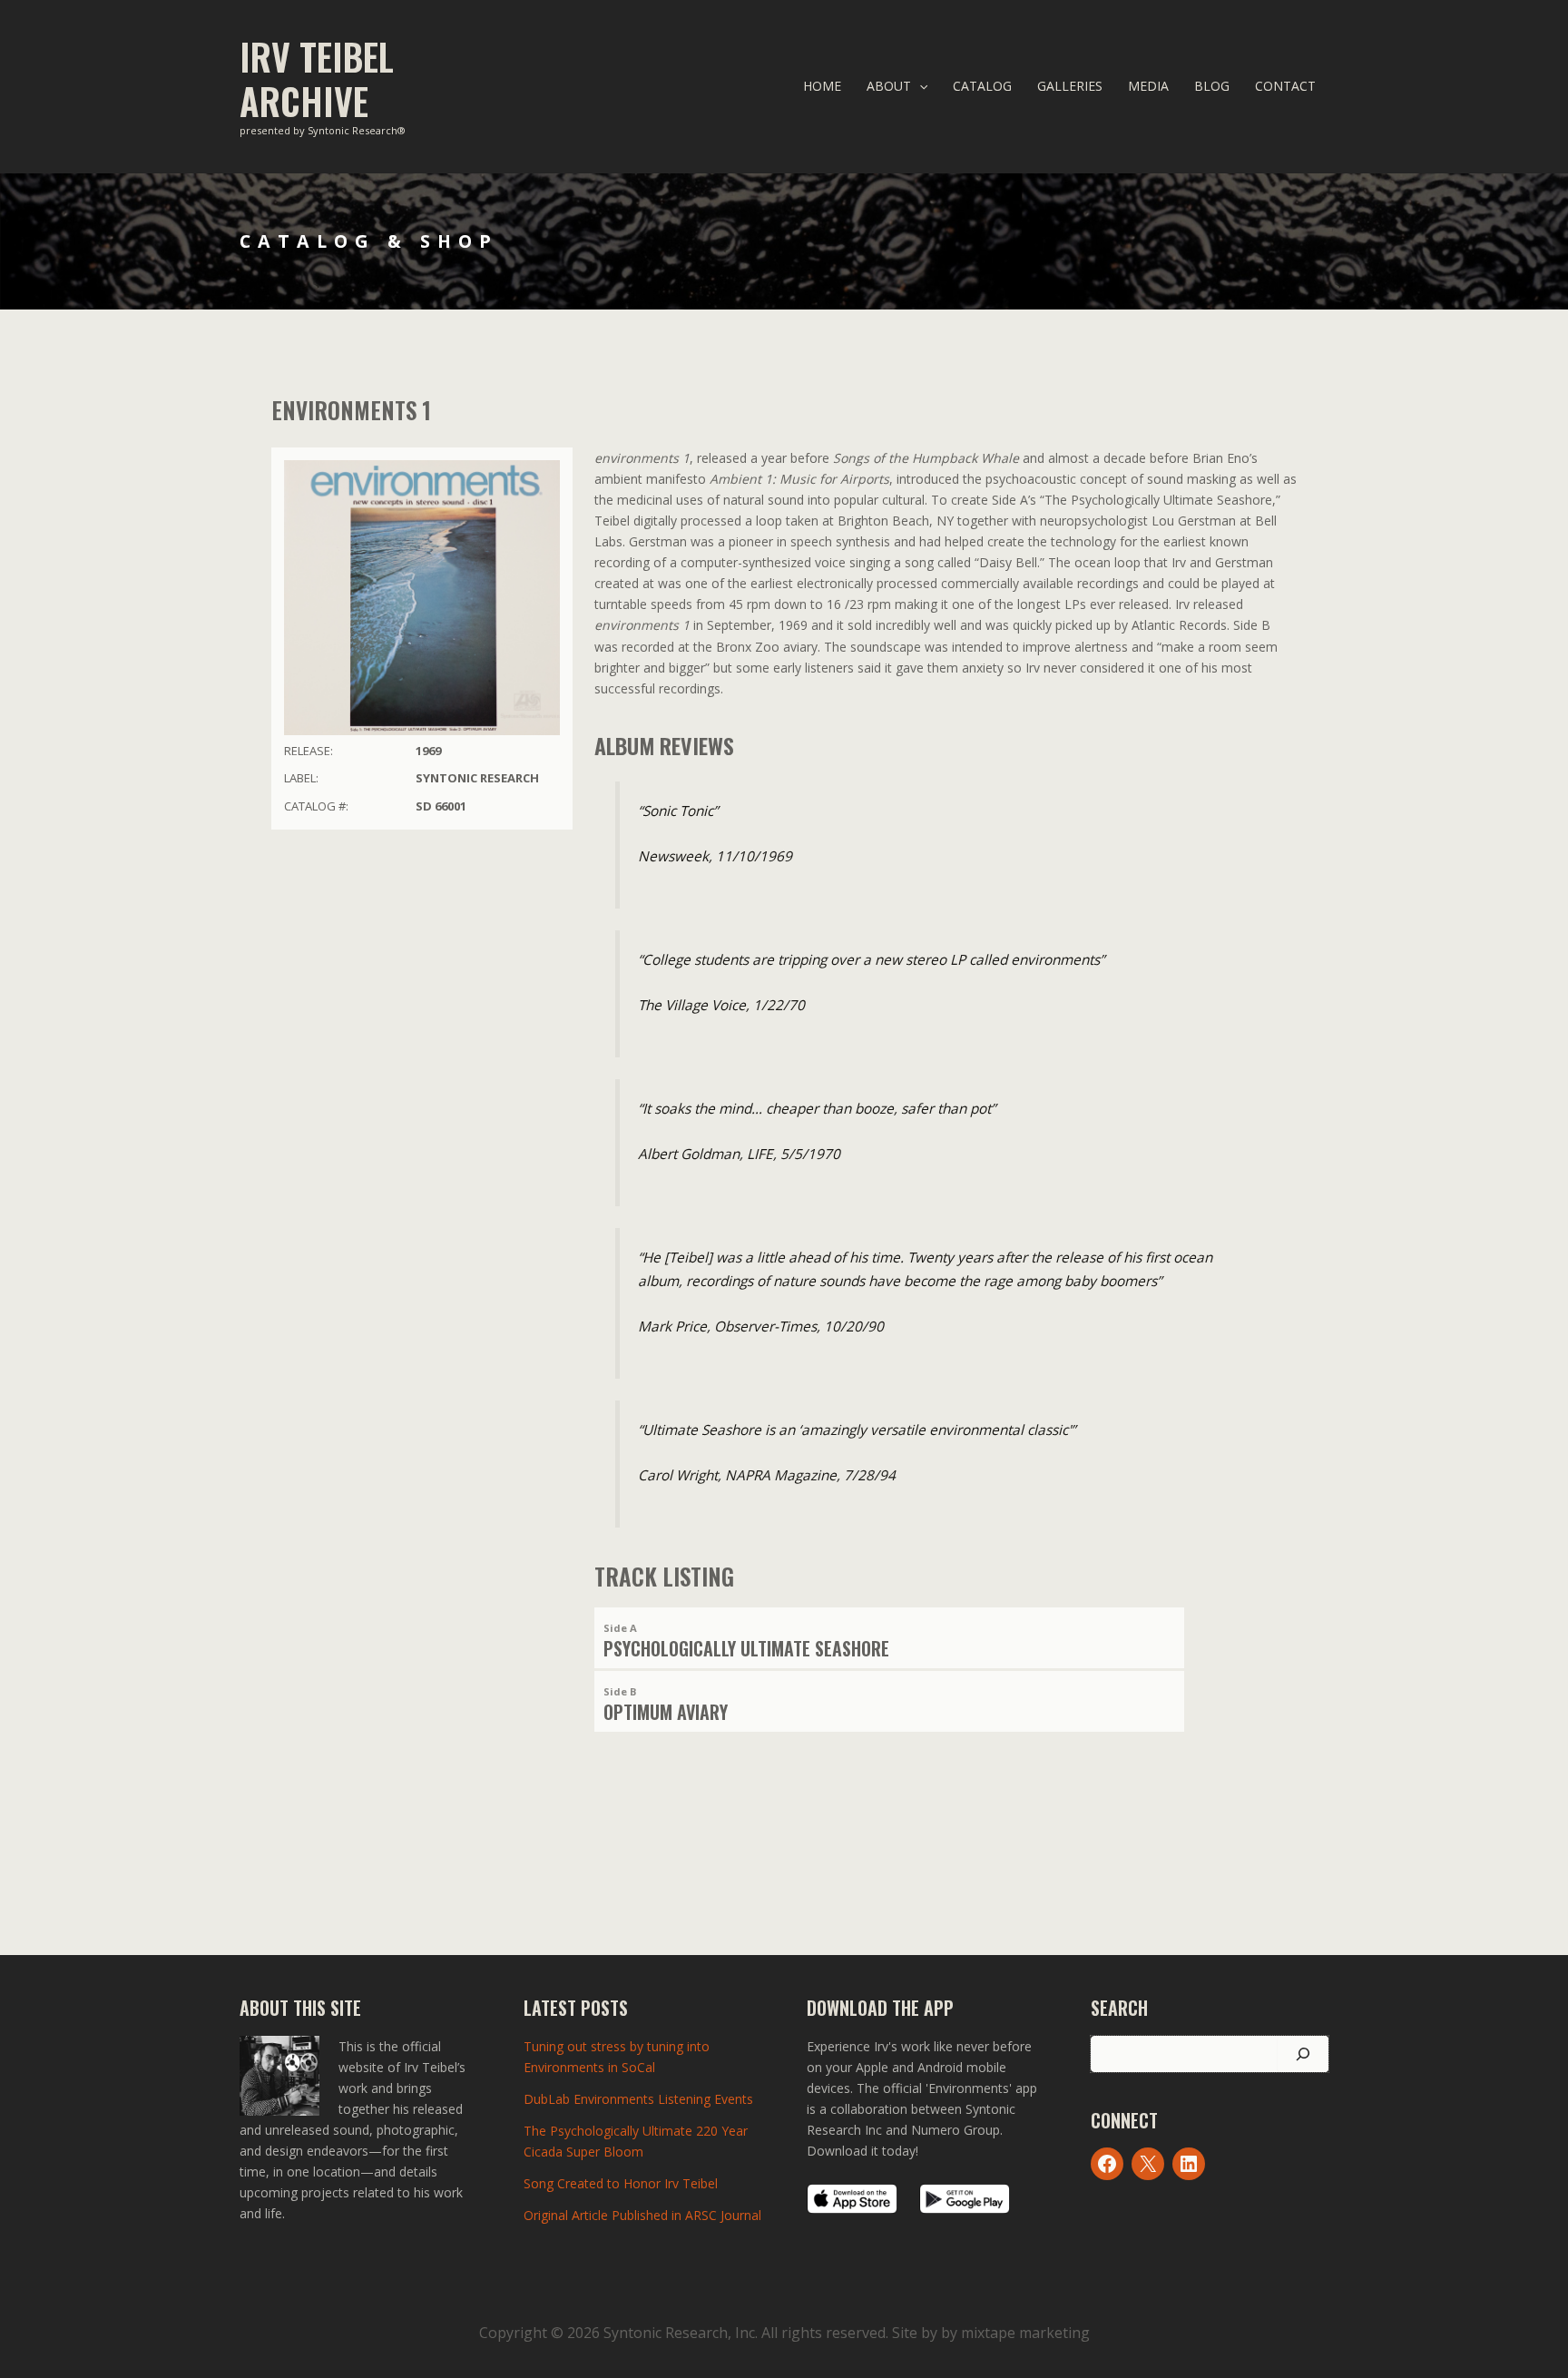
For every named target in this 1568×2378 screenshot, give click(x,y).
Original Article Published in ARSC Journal (642, 2215)
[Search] (1303, 2054)
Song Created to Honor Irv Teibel (621, 2183)
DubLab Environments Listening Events (638, 2099)
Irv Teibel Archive (317, 79)
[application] (919, 86)
